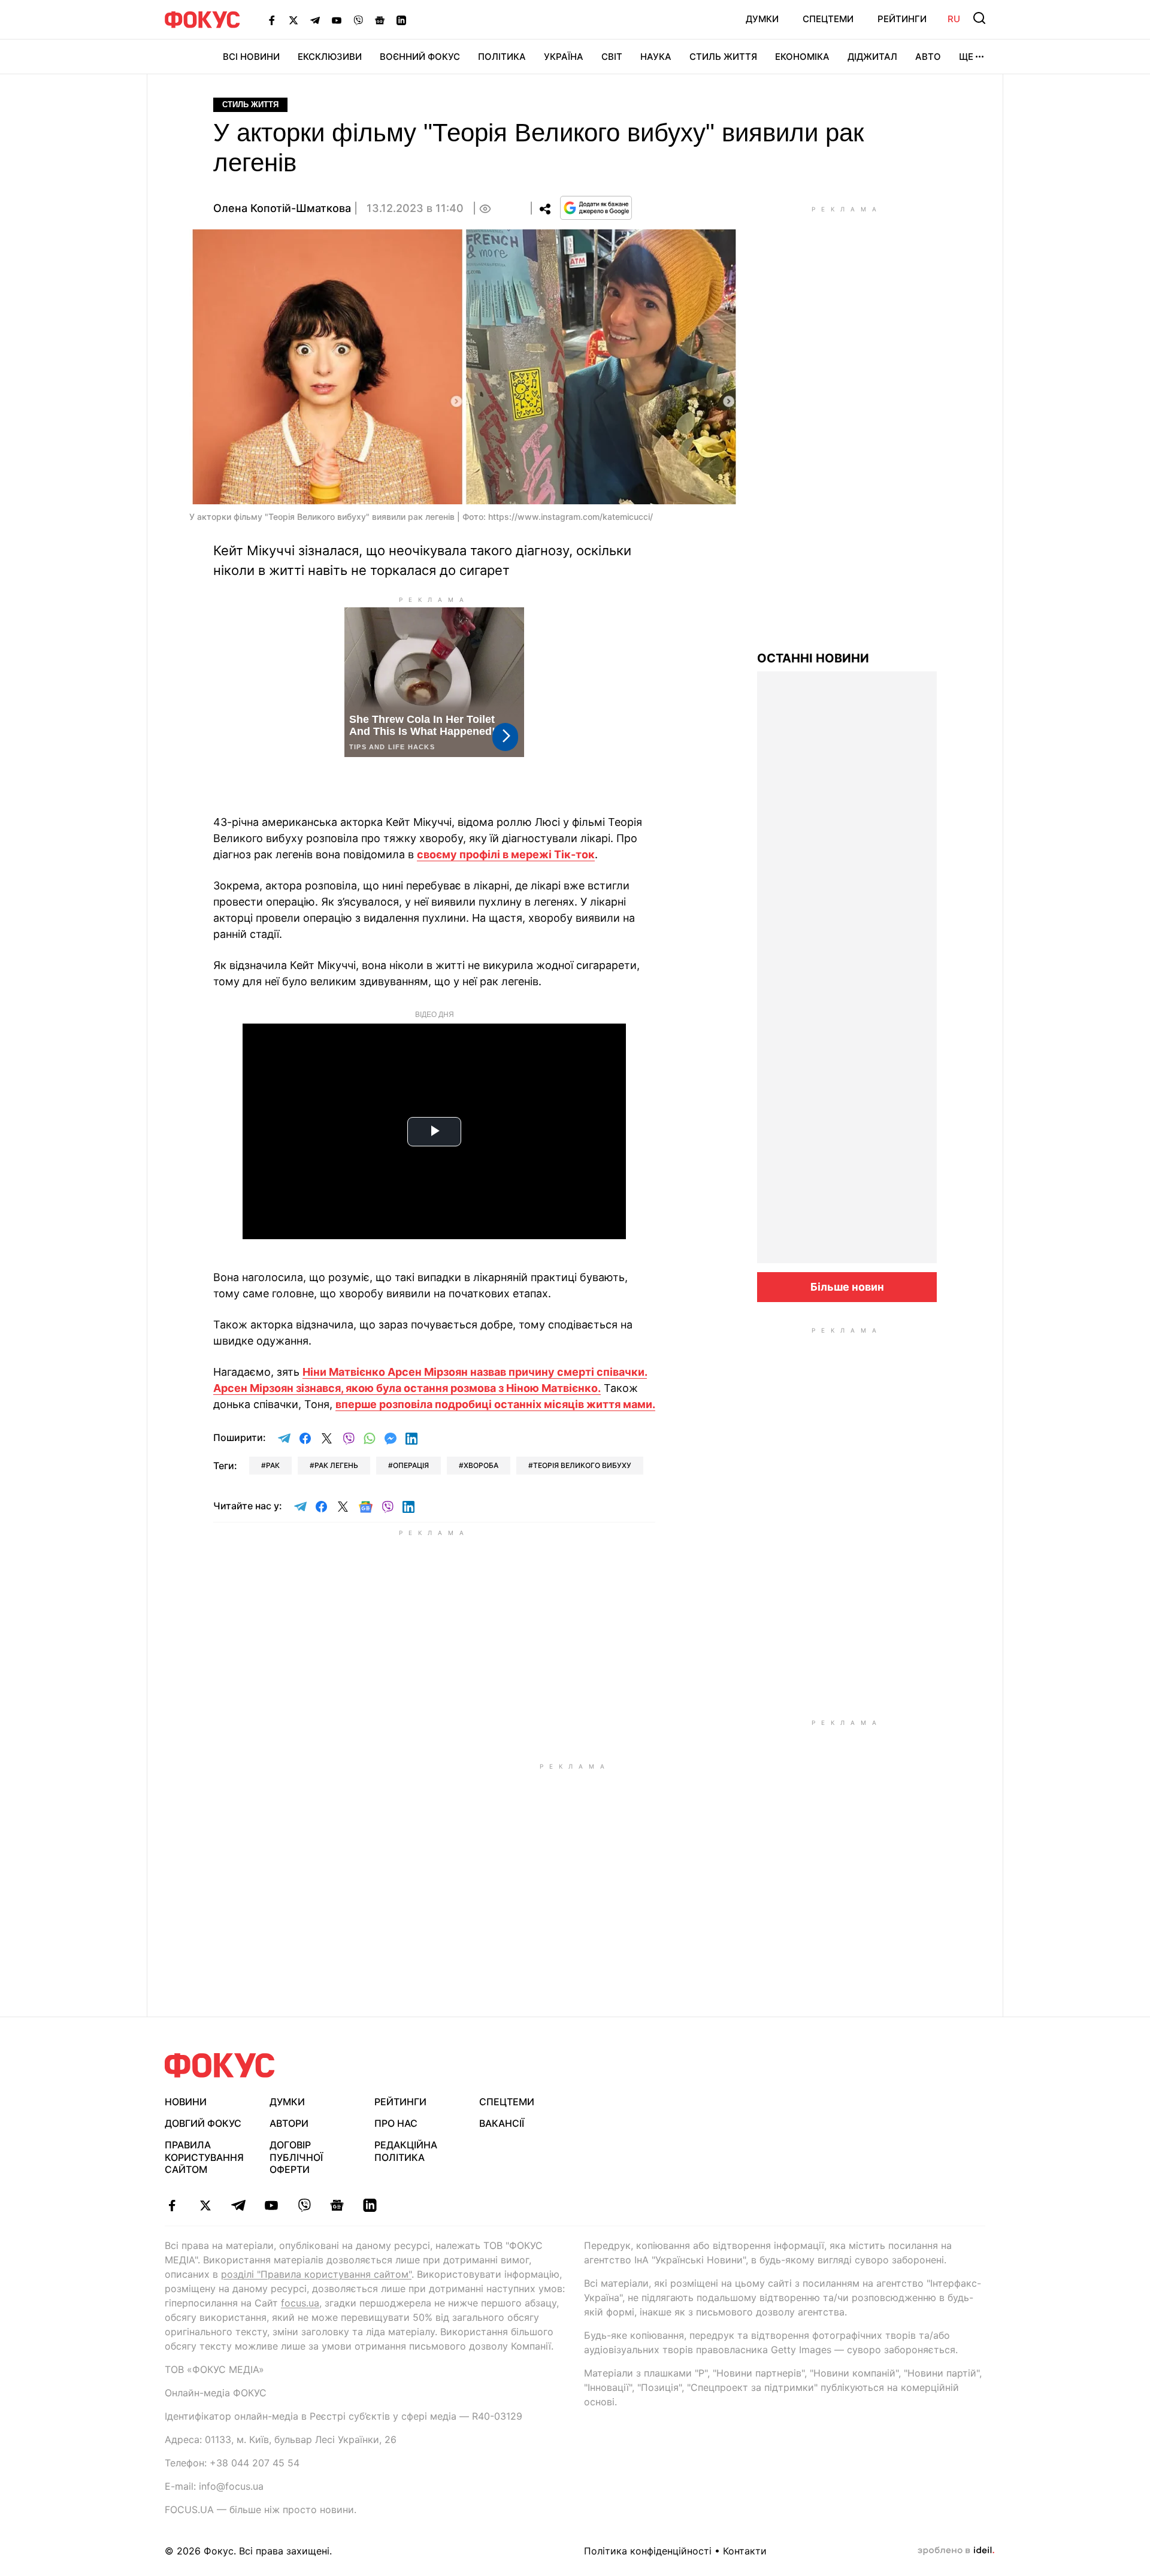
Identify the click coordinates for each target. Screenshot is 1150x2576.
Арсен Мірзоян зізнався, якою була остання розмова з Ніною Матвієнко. (407, 1388)
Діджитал (872, 57)
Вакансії (502, 2123)
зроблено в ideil (956, 2551)
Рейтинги (902, 19)
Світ (612, 57)
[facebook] (172, 2205)
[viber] (304, 2205)
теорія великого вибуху (582, 1465)
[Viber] (358, 20)
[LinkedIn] (401, 20)
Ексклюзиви (330, 57)
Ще (966, 57)
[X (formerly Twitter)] (293, 20)
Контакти (745, 2551)
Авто (928, 57)
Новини (186, 2102)
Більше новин (847, 1287)
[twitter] (205, 2205)
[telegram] (238, 2205)
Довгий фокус (203, 2123)
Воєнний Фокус (420, 57)
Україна (564, 57)
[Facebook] (272, 20)
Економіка (802, 57)
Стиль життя (723, 57)
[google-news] (337, 2205)
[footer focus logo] (220, 2065)
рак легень (336, 1465)
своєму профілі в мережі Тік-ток (506, 854)
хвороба (481, 1465)
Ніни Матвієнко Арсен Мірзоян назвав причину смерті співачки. (475, 1372)
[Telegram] (315, 20)
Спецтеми (828, 19)
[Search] (979, 18)
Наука (656, 57)
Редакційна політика (406, 2151)
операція (411, 1465)
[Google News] (380, 20)
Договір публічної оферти (296, 2157)
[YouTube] (337, 20)
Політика (502, 57)
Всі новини (251, 57)
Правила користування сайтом (204, 2157)
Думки (762, 19)
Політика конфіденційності (648, 2551)
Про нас (396, 2123)
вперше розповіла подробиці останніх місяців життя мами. (495, 1404)
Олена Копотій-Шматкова (282, 208)
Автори (289, 2123)
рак (273, 1465)
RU (954, 19)
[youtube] (271, 2205)
